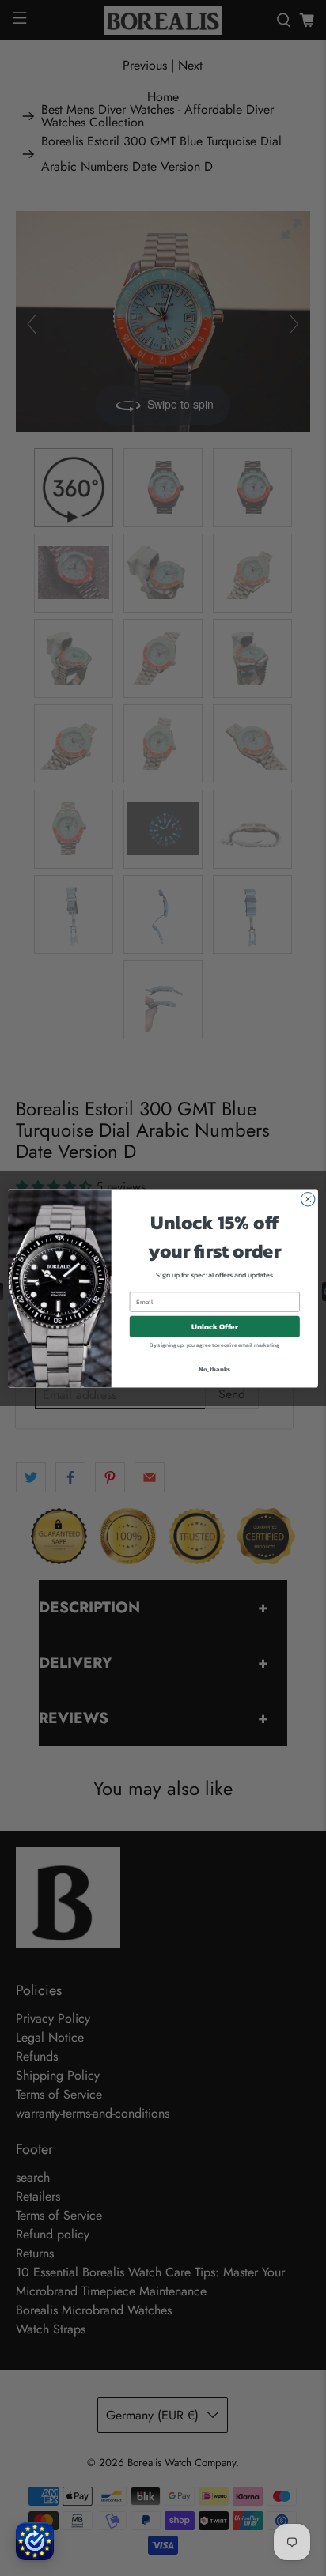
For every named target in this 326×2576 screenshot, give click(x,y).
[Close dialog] (308, 1199)
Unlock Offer (215, 1326)
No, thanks (214, 1368)
